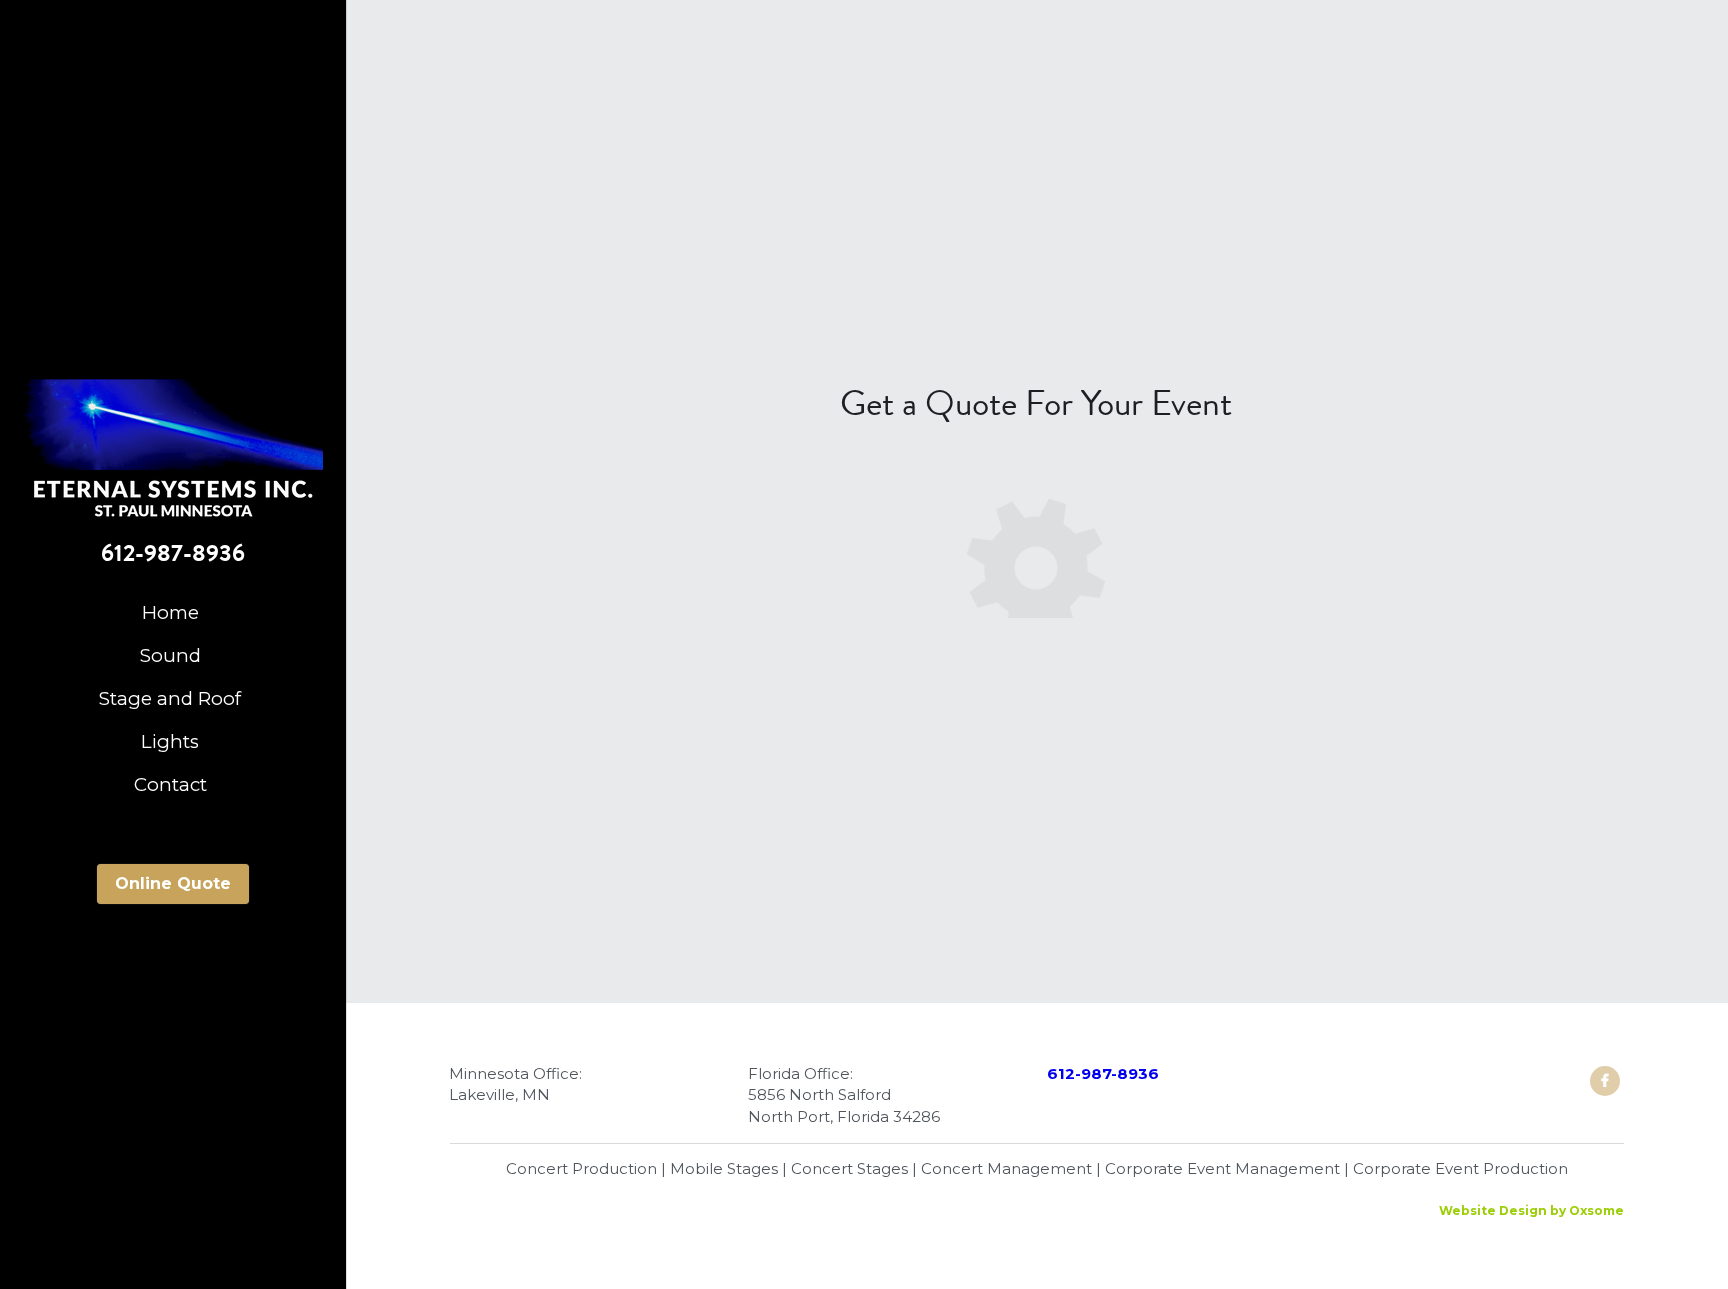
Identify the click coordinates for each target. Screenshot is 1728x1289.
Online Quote (173, 883)
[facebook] (1605, 1081)
